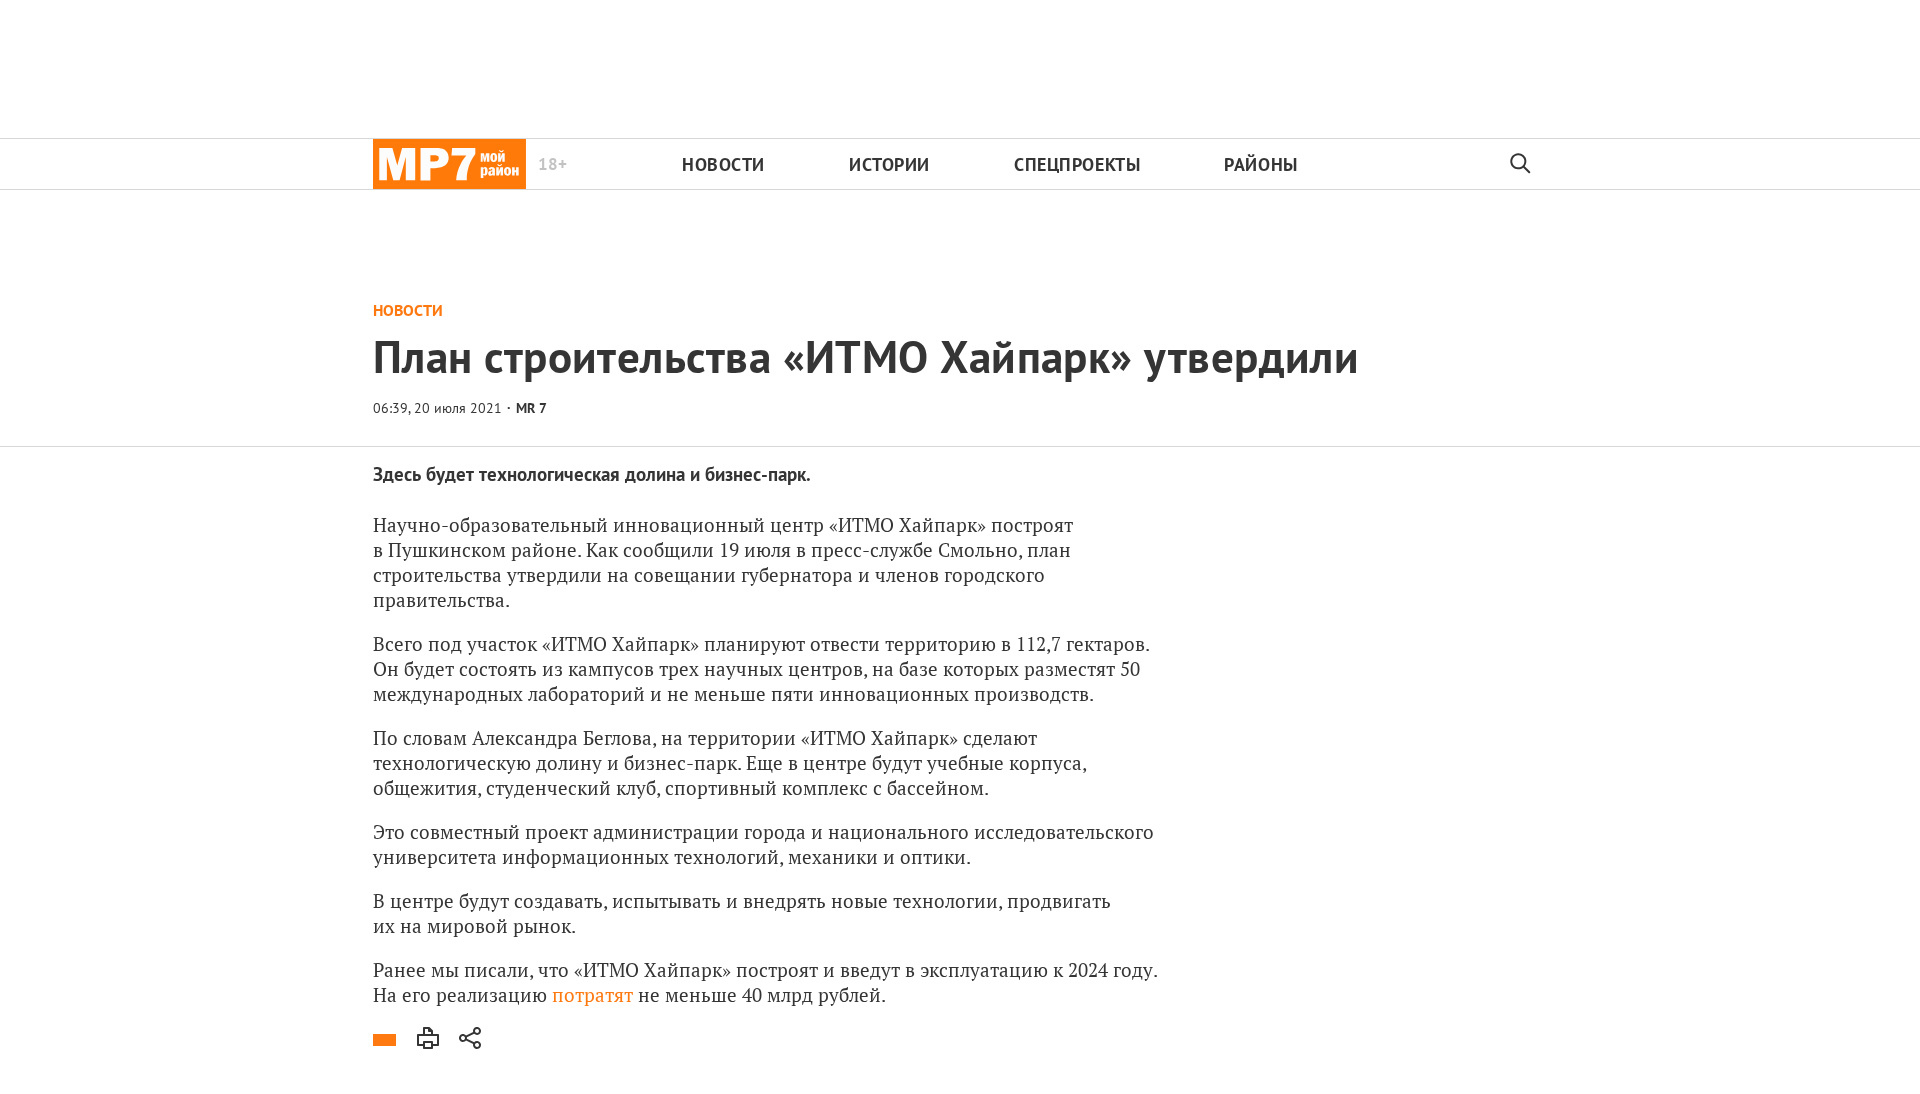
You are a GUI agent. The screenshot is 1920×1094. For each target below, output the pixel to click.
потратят (592, 994)
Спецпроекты (1077, 164)
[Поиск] (1521, 164)
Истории (889, 164)
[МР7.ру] (449, 164)
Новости (723, 164)
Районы (1260, 164)
